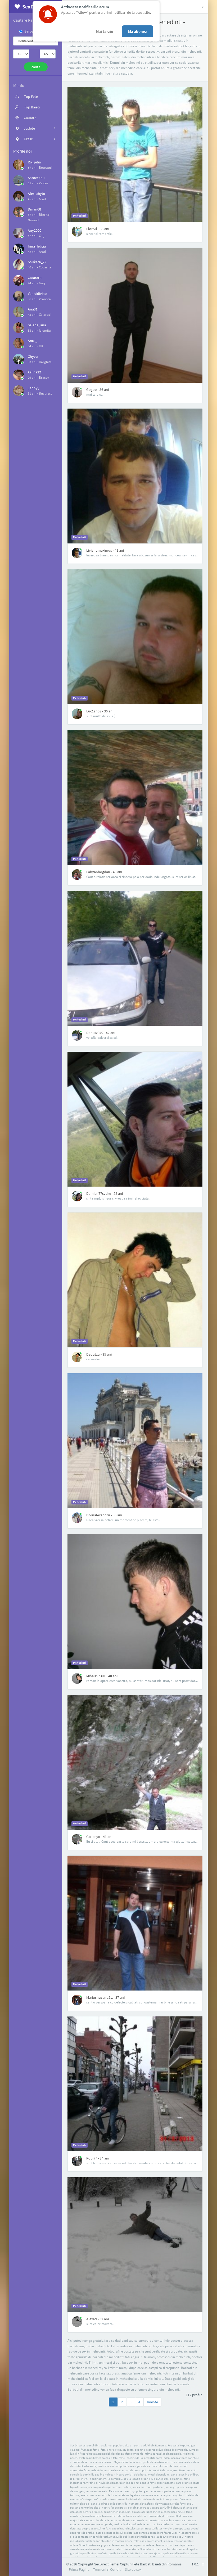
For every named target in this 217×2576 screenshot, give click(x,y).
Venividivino (37, 294)
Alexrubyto (37, 194)
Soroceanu (36, 178)
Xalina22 (34, 372)
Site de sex (133, 2569)
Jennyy (34, 388)
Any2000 (35, 230)
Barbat (30, 31)
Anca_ (33, 341)
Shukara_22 (37, 262)
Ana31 (33, 309)
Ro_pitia (34, 162)
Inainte (152, 2402)
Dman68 (34, 209)
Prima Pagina (79, 2569)
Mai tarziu (105, 31)
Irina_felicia (37, 246)
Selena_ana (37, 325)
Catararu (35, 278)
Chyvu (33, 356)
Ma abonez (137, 31)
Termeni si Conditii (108, 2569)
